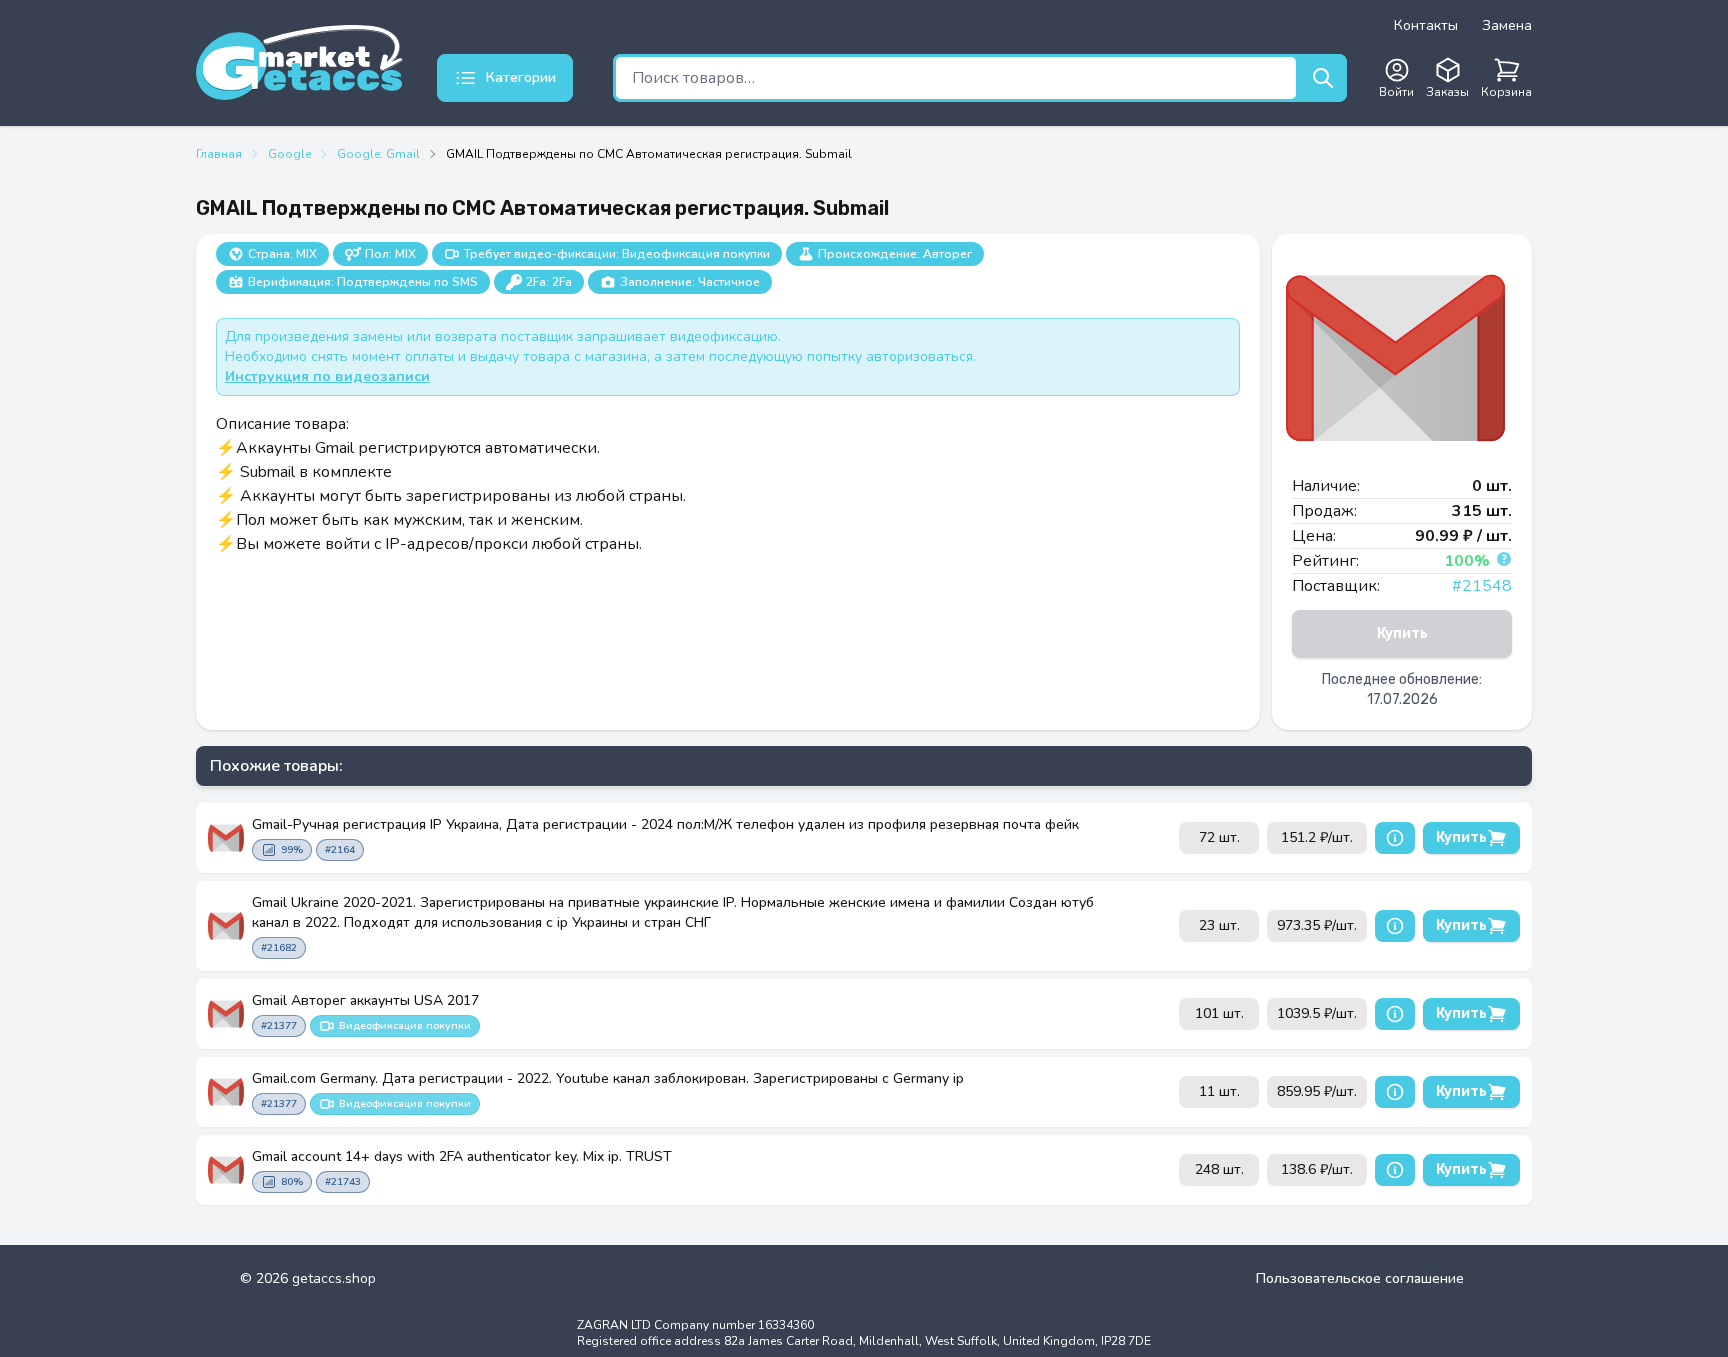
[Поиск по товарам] (1323, 78)
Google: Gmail (378, 154)
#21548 (1482, 586)
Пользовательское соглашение (1360, 1278)
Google (289, 154)
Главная (219, 154)
